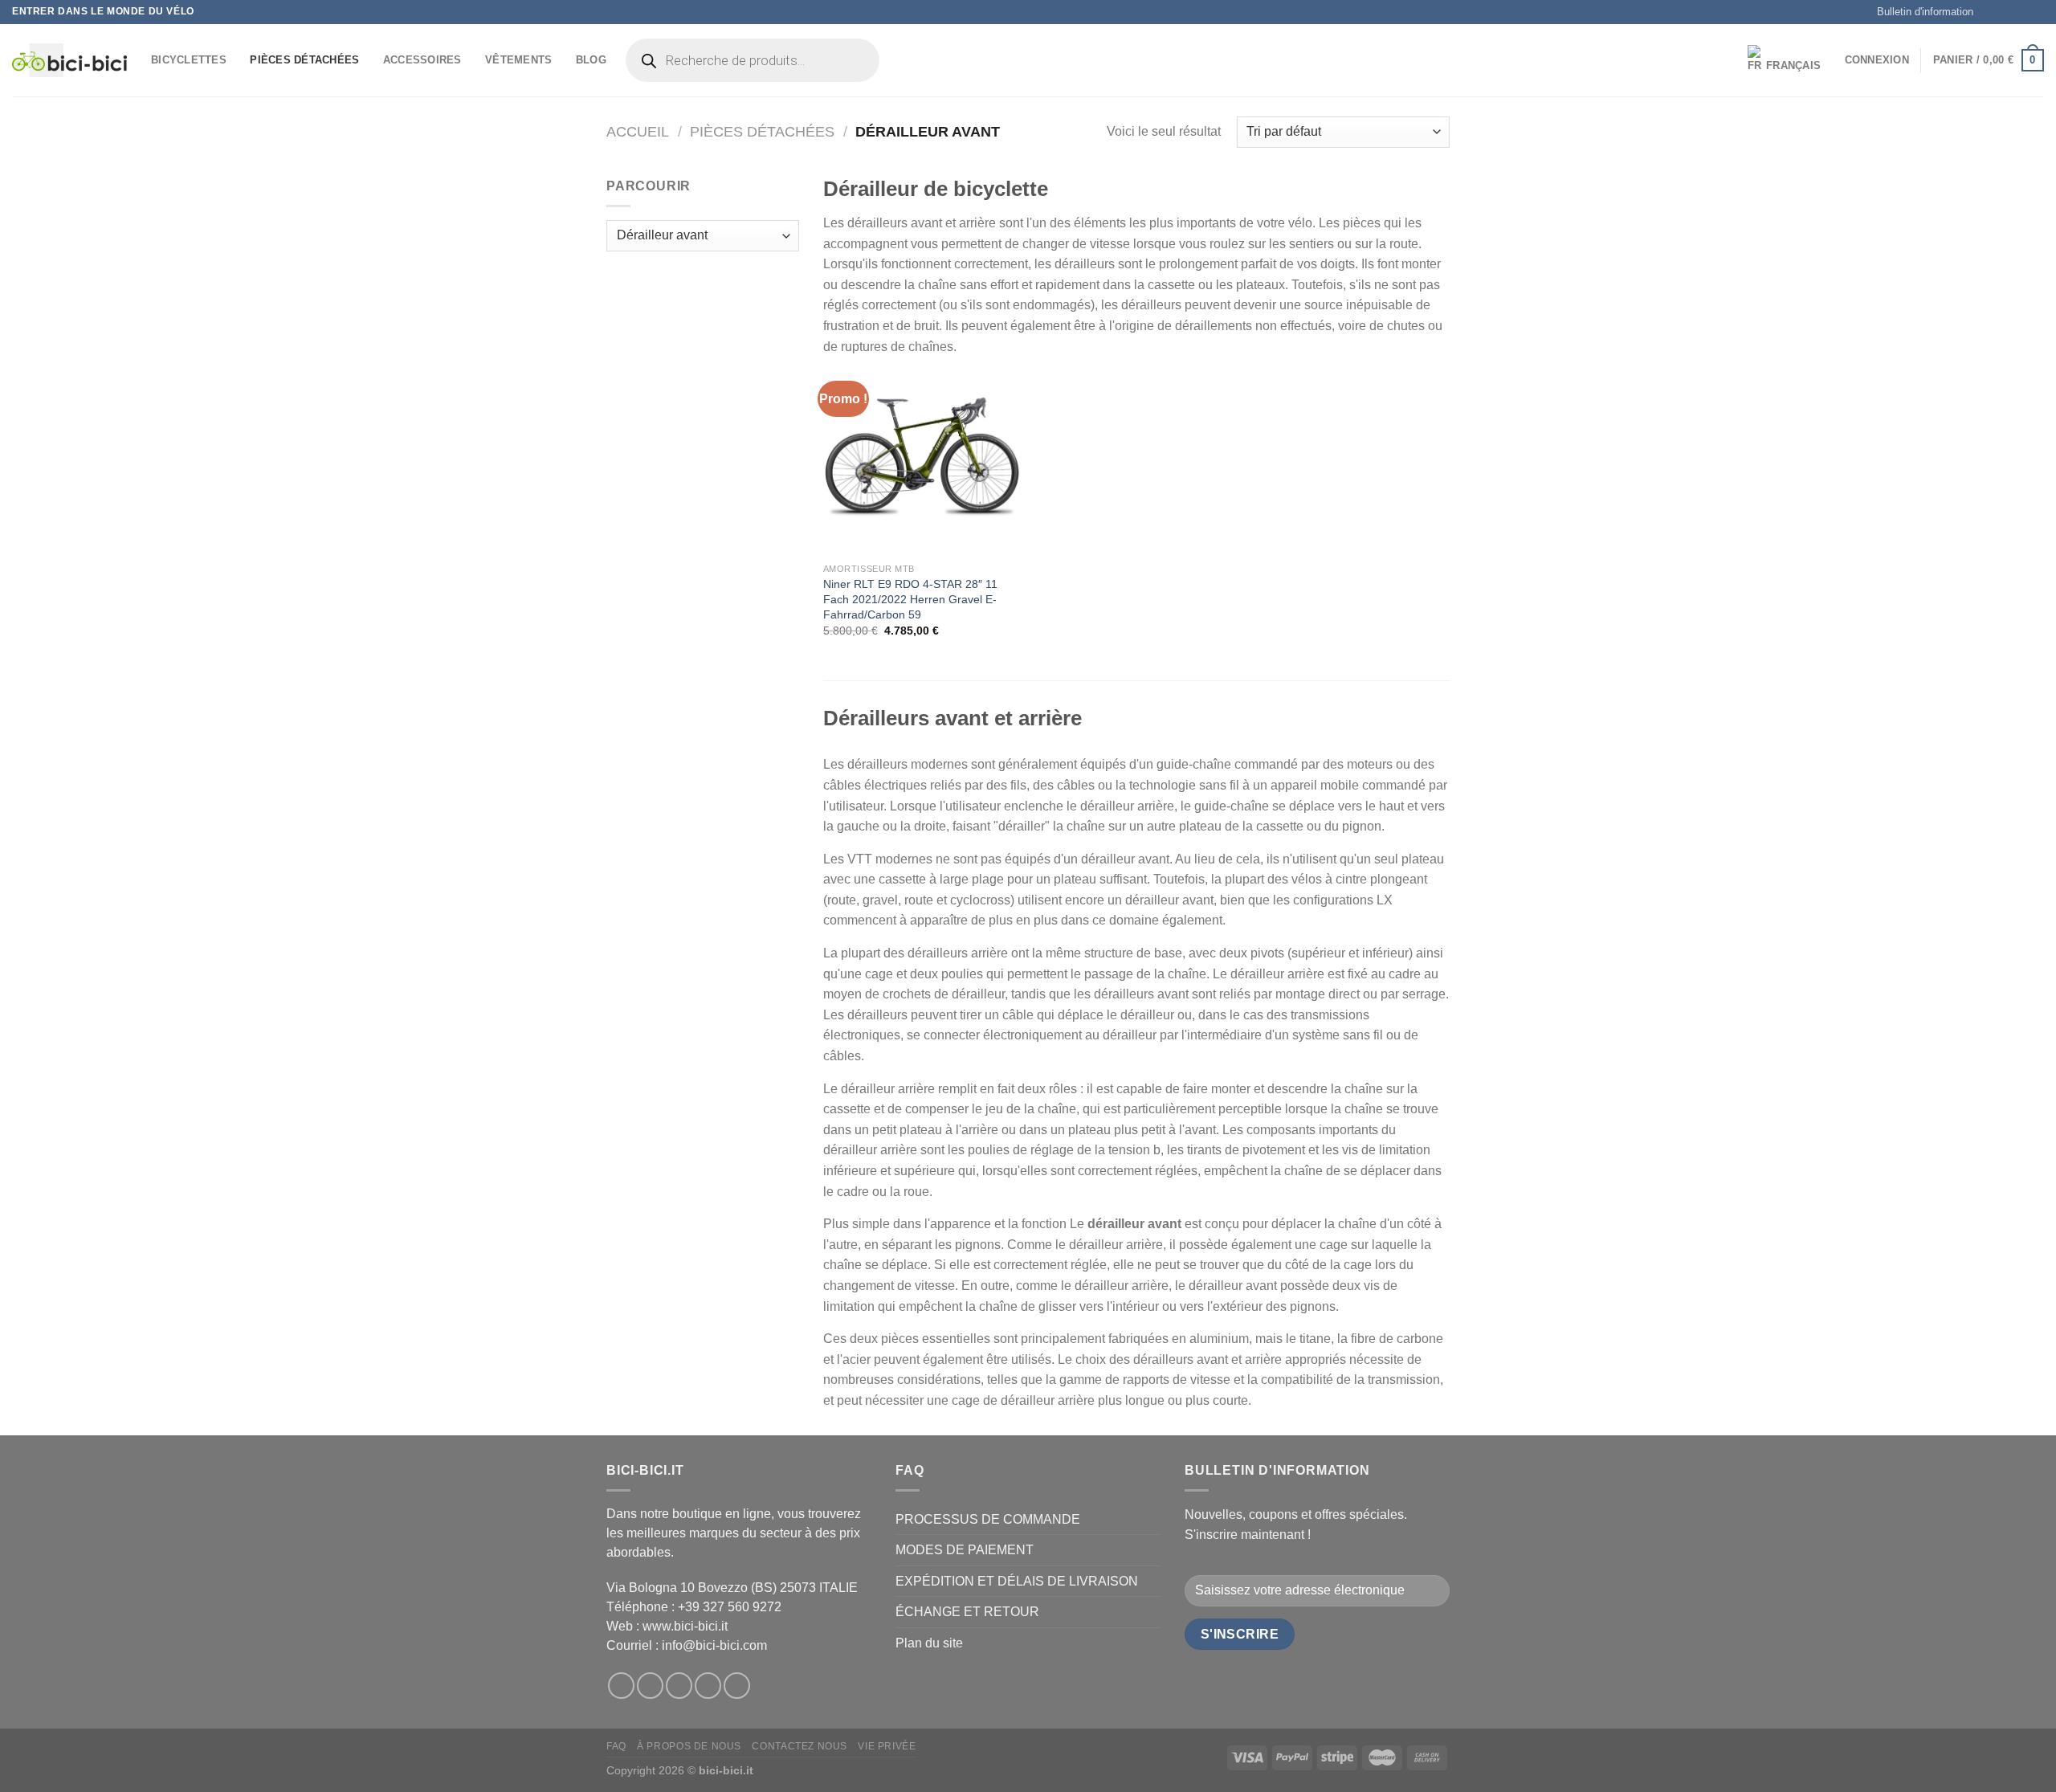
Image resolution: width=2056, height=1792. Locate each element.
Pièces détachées (304, 60)
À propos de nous (689, 1746)
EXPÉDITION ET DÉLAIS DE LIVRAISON (1017, 1581)
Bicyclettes (189, 60)
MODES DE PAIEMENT (965, 1550)
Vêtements (518, 60)
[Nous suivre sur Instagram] (2005, 12)
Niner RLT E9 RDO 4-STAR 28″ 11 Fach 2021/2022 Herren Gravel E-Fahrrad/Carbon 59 (910, 599)
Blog (591, 60)
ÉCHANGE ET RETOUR (967, 1612)
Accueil (638, 131)
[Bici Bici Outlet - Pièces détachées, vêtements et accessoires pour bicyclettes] (69, 60)
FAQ (616, 1746)
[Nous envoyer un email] (2036, 12)
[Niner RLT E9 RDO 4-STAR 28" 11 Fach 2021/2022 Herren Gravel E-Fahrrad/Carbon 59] (922, 456)
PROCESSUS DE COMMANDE (988, 1519)
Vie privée (887, 1746)
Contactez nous (800, 1746)
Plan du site (929, 1643)
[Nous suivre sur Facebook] (1990, 12)
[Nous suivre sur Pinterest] (737, 1686)
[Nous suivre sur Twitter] (2021, 12)
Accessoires (422, 60)
